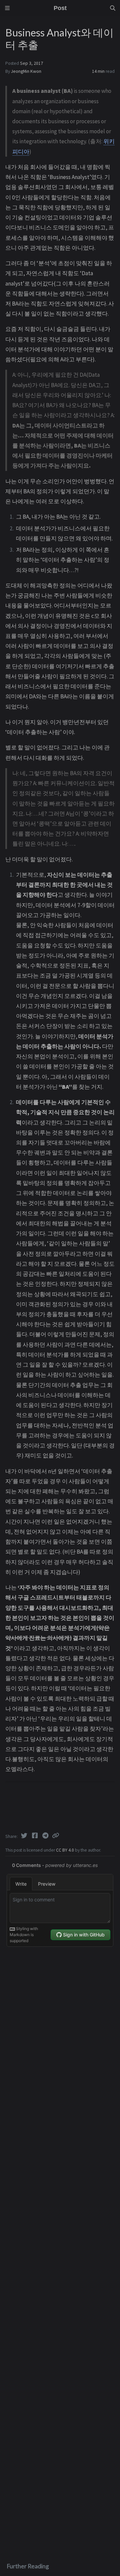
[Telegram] (46, 1836)
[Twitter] (25, 1836)
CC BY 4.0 (65, 1850)
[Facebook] (35, 1836)
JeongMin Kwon (26, 71)
